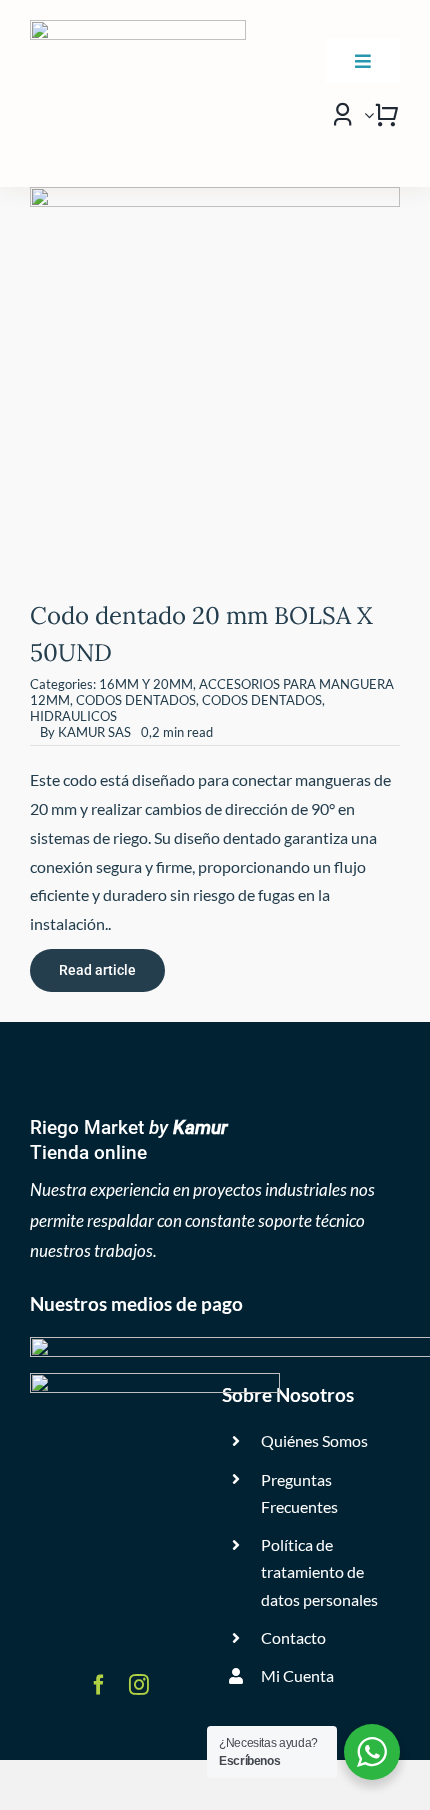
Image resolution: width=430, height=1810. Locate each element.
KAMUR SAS (94, 732)
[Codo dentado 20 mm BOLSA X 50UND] (215, 200)
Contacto (293, 1637)
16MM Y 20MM (146, 684)
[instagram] (139, 1685)
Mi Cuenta (297, 1675)
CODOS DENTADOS (136, 700)
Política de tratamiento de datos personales (319, 1571)
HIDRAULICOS (73, 716)
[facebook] (99, 1685)
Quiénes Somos (314, 1440)
